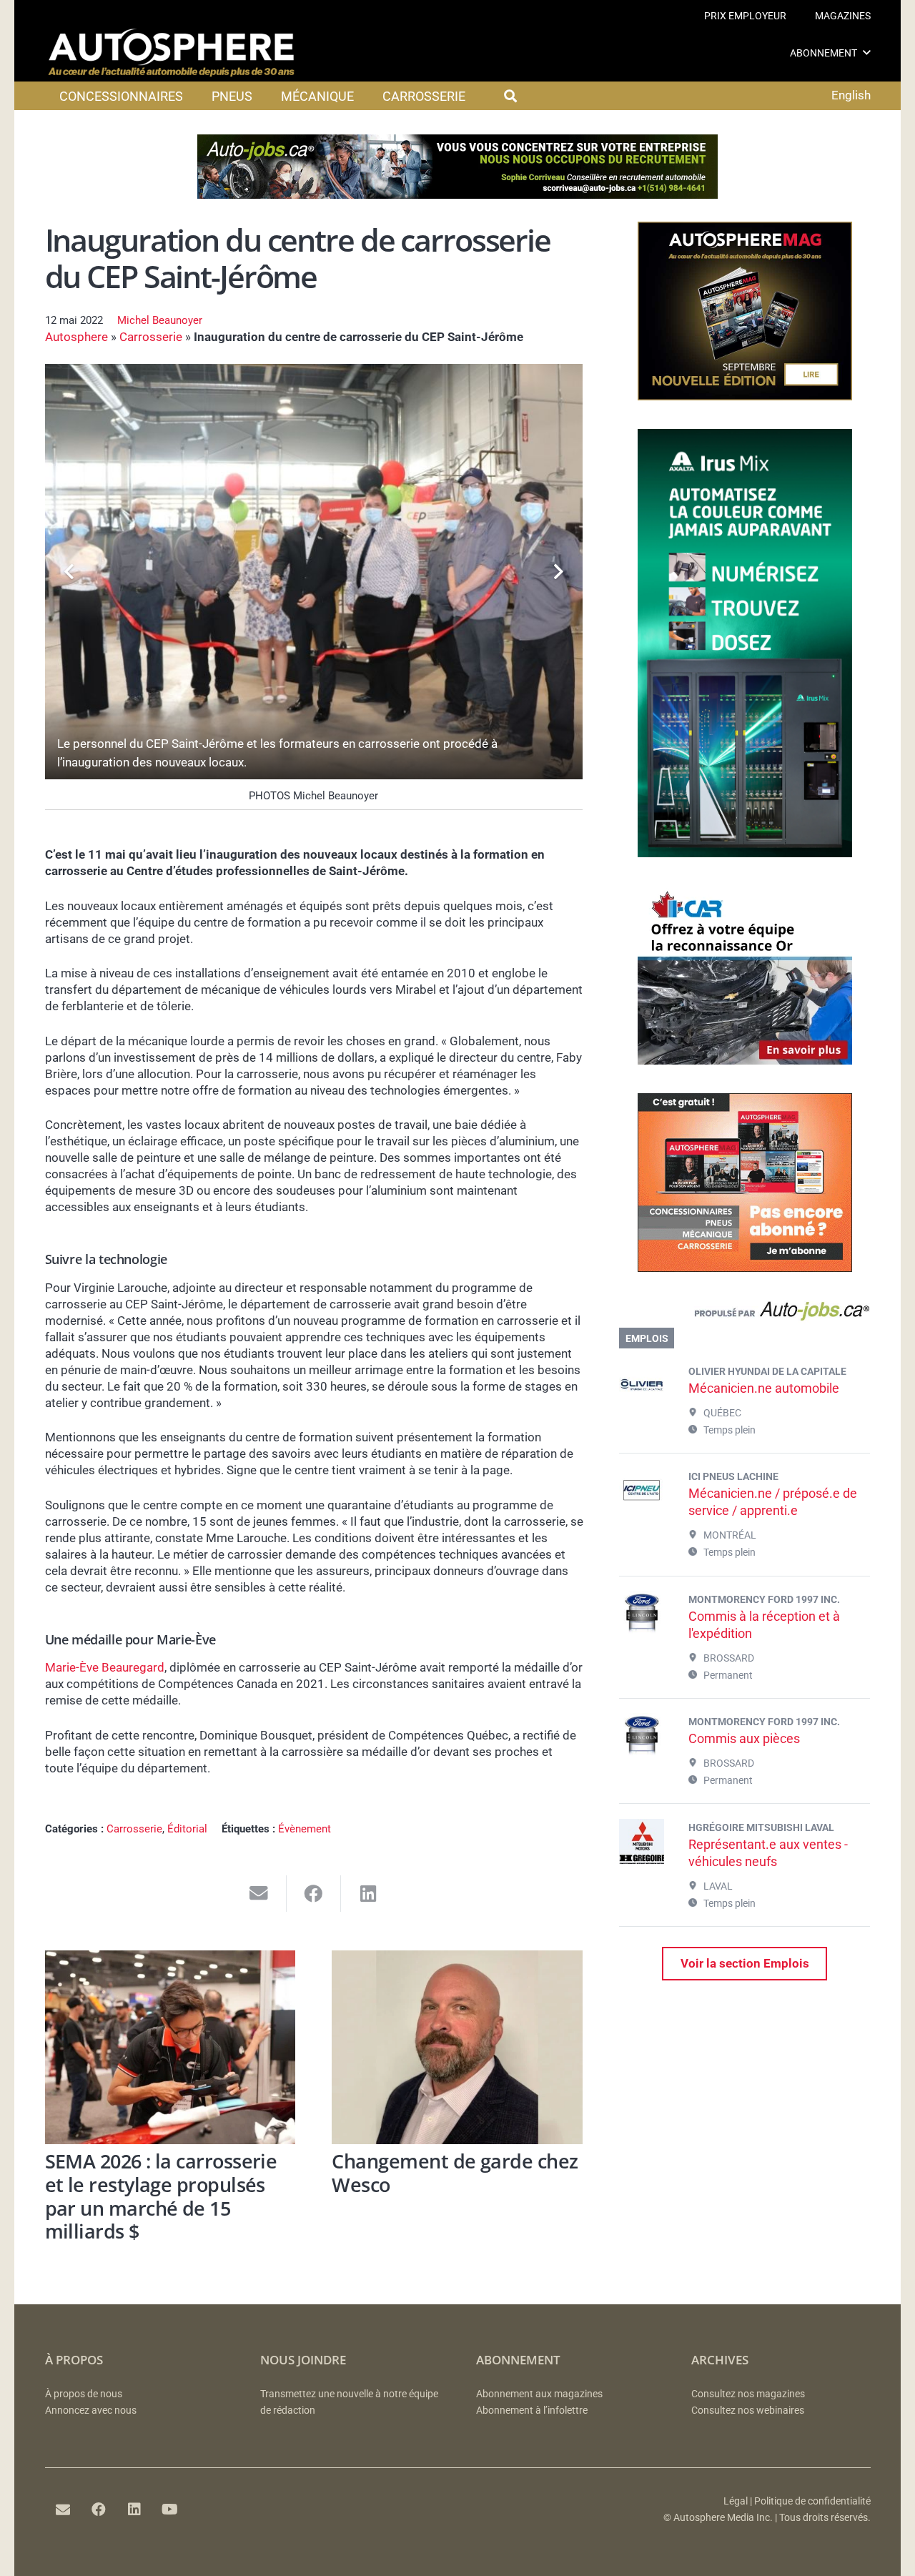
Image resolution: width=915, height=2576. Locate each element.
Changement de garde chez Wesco (455, 2173)
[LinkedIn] (134, 2510)
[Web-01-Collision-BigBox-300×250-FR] (745, 1060)
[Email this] (259, 1894)
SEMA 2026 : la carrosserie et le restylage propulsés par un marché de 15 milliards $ (161, 2196)
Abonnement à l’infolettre (532, 2410)
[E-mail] (63, 2510)
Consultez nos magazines (748, 2394)
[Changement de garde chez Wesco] (457, 2047)
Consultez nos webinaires (748, 2410)
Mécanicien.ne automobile (764, 1388)
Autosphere (76, 337)
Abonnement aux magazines (539, 2394)
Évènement (305, 1829)
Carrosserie (151, 337)
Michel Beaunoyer (160, 320)
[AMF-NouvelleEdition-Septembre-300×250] (745, 396)
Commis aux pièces (744, 1738)
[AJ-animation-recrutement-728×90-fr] (457, 194)
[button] (867, 53)
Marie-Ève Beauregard (105, 1667)
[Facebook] (99, 2510)
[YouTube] (170, 2510)
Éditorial (187, 1829)
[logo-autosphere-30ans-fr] (172, 53)
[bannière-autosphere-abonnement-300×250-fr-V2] (745, 1268)
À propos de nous (84, 2394)
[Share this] (314, 1894)
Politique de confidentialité (812, 2501)
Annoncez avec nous (91, 2410)
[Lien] (745, 1314)
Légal (736, 2501)
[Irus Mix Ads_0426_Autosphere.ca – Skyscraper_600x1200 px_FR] (745, 853)
